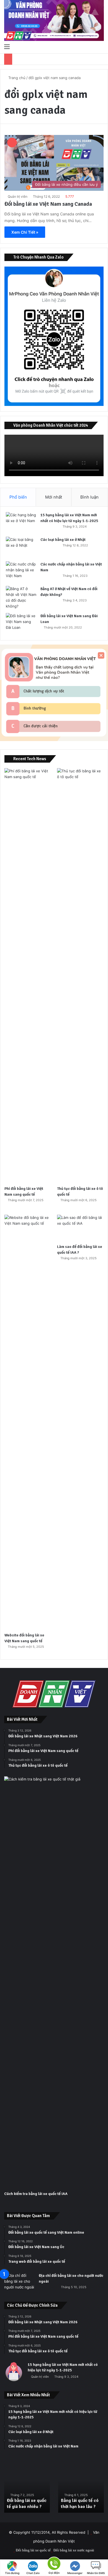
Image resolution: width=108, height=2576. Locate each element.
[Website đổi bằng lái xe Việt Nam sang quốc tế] (28, 1422)
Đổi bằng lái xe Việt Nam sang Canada (48, 204)
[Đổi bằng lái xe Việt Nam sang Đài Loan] (21, 623)
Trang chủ (16, 78)
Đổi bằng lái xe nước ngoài (74, 2550)
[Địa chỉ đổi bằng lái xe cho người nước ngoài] (19, 2283)
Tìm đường (12, 2573)
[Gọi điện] (54, 2563)
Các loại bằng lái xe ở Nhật (63, 540)
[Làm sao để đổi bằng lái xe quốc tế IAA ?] (80, 1228)
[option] (71, 2488)
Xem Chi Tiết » (25, 232)
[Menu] (7, 46)
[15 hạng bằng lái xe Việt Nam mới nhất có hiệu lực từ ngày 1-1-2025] (21, 522)
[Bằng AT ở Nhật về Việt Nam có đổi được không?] (21, 598)
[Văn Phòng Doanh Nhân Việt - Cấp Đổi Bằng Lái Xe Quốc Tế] (54, 20)
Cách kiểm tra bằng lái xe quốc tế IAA (36, 2194)
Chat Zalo (33, 2573)
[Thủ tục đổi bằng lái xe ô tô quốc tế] (80, 976)
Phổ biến (18, 497)
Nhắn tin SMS (96, 2573)
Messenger (75, 2573)
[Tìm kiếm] (101, 46)
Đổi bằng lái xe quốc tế (33, 2550)
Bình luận (89, 497)
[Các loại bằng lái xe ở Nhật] (21, 547)
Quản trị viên (18, 196)
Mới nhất (54, 497)
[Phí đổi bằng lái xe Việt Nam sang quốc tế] (28, 976)
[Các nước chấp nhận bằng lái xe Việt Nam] (21, 572)
